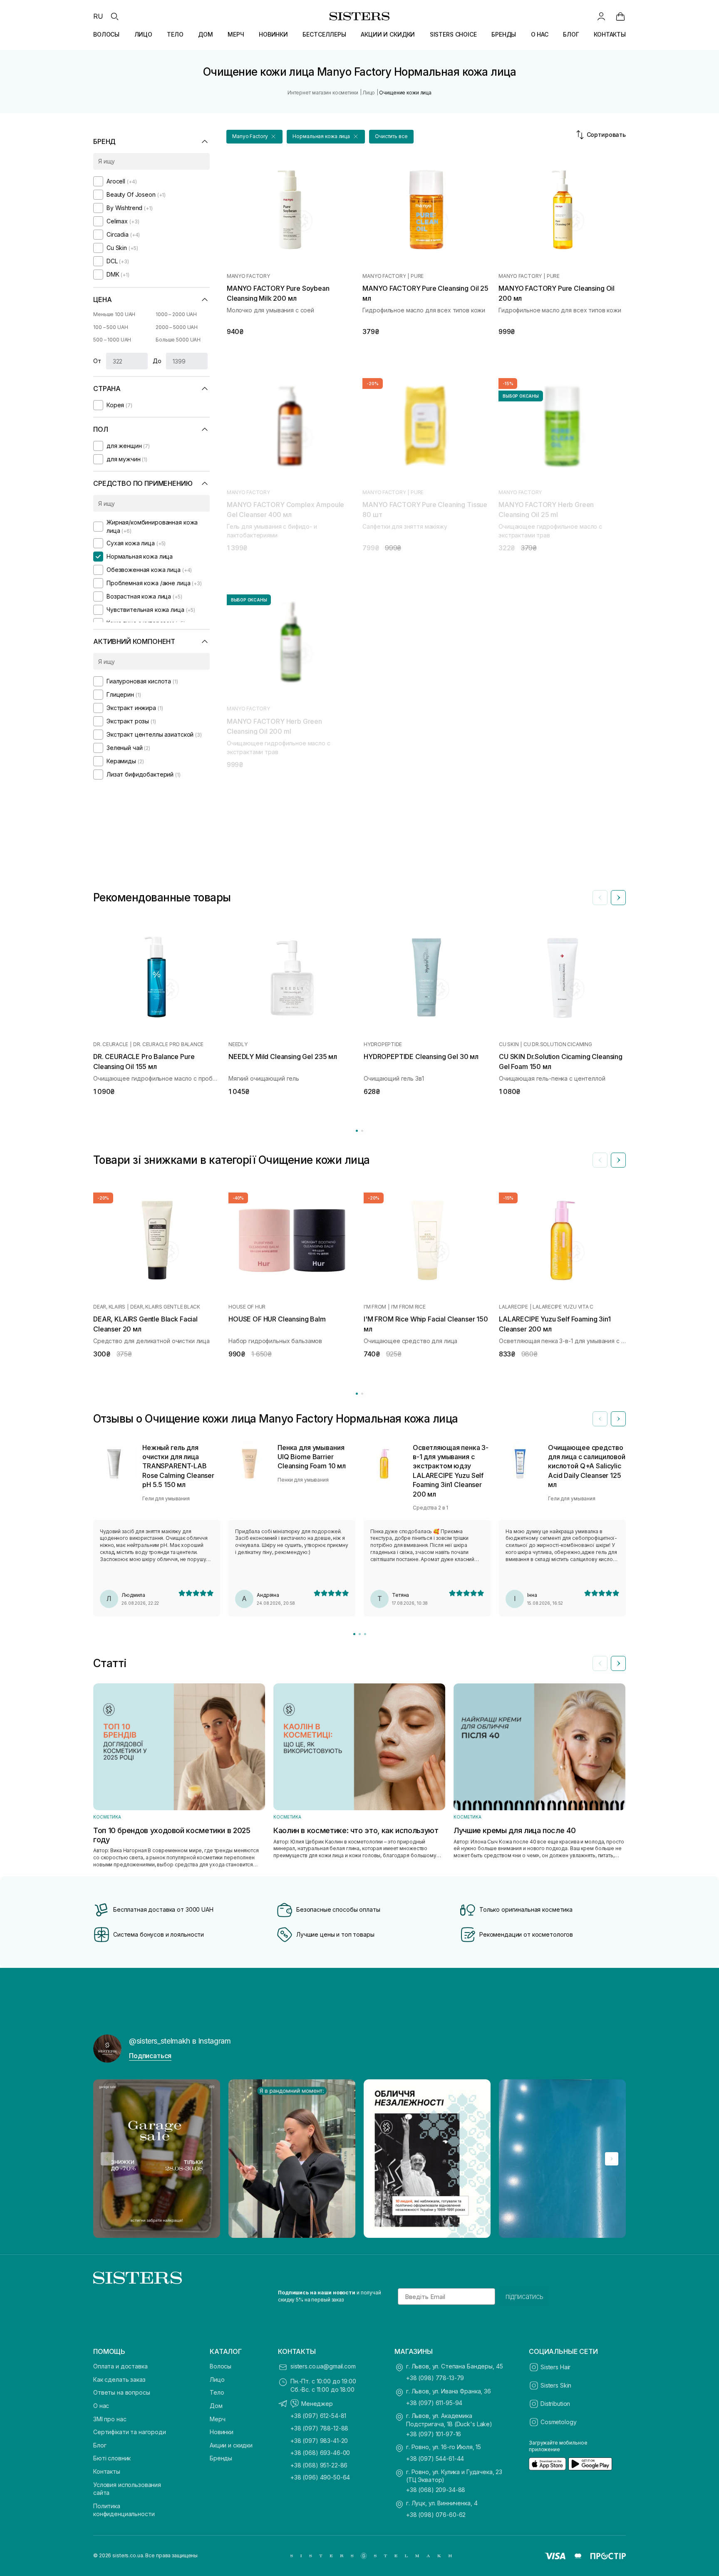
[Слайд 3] (365, 1634)
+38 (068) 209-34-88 (436, 2490)
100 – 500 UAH (110, 327)
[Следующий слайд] (618, 898)
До (157, 361)
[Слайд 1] (354, 1634)
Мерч (217, 2419)
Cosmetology (558, 2422)
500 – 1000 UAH (112, 340)
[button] (254, 137)
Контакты (107, 2471)
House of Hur (247, 1307)
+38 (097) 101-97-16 (434, 2434)
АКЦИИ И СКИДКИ (388, 34)
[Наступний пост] (612, 2159)
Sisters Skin (556, 2385)
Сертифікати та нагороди (130, 2432)
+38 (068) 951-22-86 (319, 2465)
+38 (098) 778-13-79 (435, 2378)
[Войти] (601, 16)
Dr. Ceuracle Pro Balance (168, 1044)
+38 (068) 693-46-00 (320, 2453)
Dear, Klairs (109, 1307)
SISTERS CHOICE (453, 34)
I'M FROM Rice (408, 1307)
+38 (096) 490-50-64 (320, 2477)
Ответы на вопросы (122, 2392)
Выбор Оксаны (521, 396)
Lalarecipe (513, 1307)
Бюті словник (112, 2458)
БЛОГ (571, 34)
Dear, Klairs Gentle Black (165, 1307)
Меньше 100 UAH (114, 314)
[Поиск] (114, 16)
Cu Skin (509, 1044)
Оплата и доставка (120, 2366)
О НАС (540, 34)
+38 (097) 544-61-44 (435, 2458)
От (97, 361)
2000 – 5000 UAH (177, 327)
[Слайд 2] (360, 1634)
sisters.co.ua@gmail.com (323, 2366)
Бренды (221, 2458)
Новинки (222, 2432)
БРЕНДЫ (504, 34)
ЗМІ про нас (110, 2419)
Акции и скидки (231, 2445)
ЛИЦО (143, 34)
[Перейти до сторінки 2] (362, 1131)
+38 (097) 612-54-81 (318, 2416)
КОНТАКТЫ (610, 34)
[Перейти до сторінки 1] (357, 1131)
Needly (238, 1044)
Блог (100, 2445)
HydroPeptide (383, 1044)
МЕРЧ (236, 34)
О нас (101, 2406)
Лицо (217, 2379)
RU (98, 16)
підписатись (524, 2296)
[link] (620, 16)
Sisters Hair (555, 2367)
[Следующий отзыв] (618, 1419)
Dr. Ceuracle (111, 1044)
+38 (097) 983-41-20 (319, 2441)
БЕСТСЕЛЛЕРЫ (324, 34)
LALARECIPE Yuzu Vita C (563, 1307)
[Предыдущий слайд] (600, 898)
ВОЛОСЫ (106, 34)
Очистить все (391, 136)
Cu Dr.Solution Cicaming (558, 1044)
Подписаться (150, 2056)
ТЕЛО (175, 34)
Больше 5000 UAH (178, 340)
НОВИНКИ (273, 34)
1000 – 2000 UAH (176, 314)
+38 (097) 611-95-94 (434, 2403)
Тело (217, 2392)
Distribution (555, 2404)
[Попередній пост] (107, 2159)
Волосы (221, 2366)
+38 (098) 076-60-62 (436, 2515)
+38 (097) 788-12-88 (319, 2428)
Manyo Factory (248, 276)
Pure (417, 276)
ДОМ (206, 34)
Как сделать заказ (119, 2379)
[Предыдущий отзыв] (600, 1419)
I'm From (375, 1307)
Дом (216, 2406)
